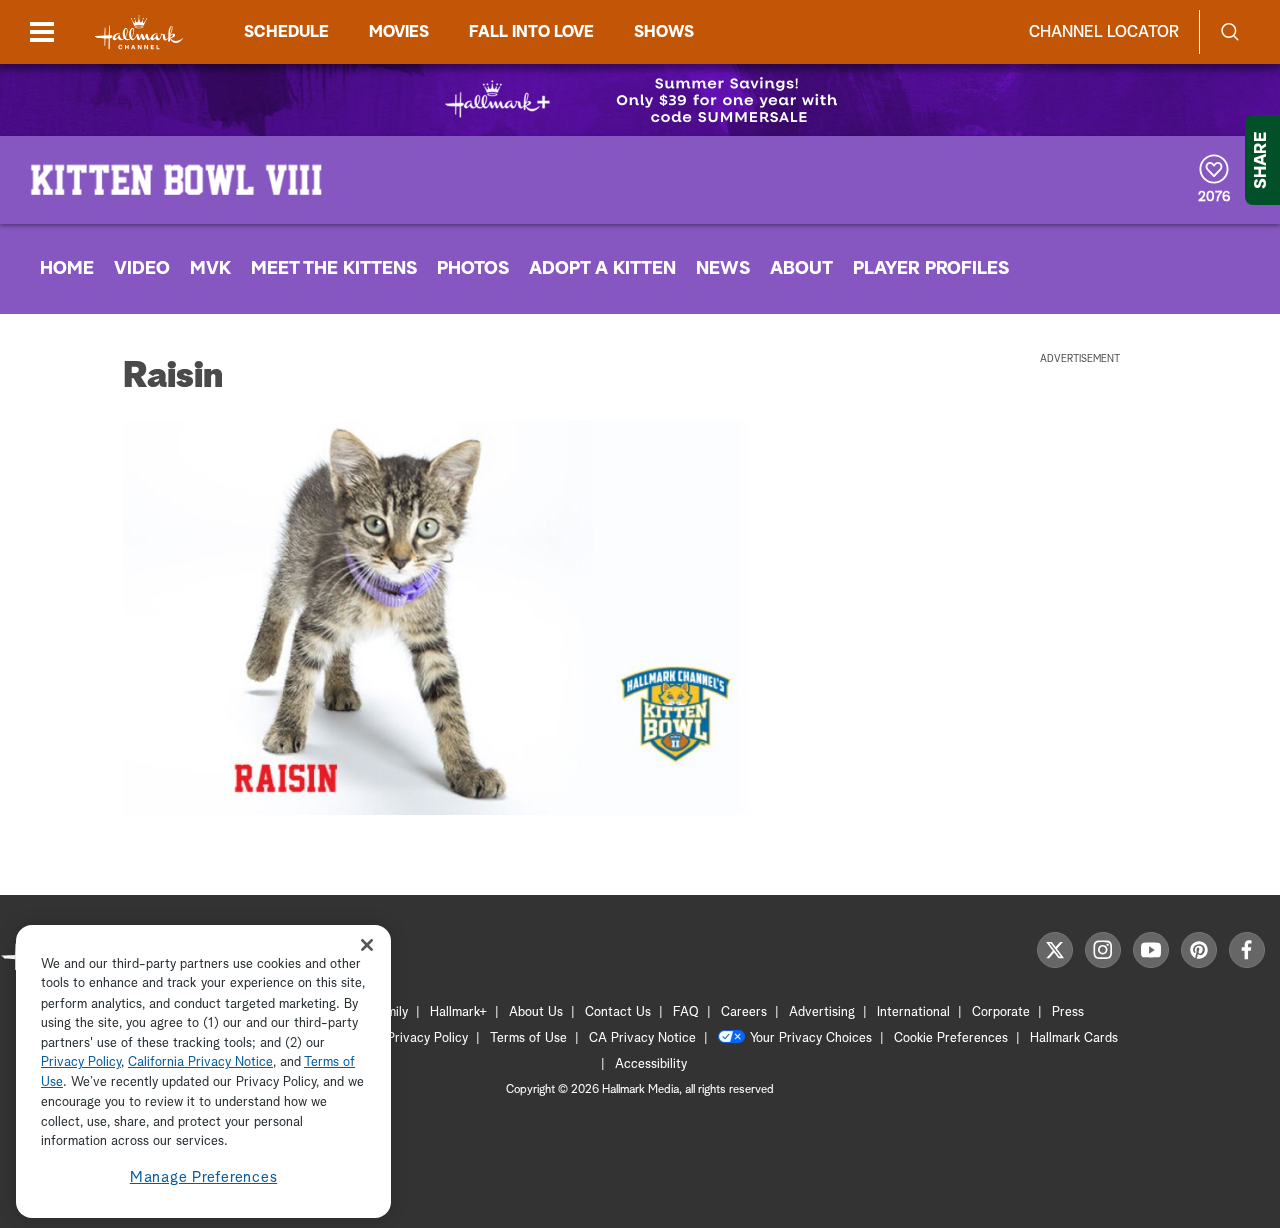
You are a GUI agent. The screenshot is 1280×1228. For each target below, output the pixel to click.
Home (67, 269)
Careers (744, 1012)
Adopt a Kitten (602, 269)
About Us (536, 1012)
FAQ (686, 1012)
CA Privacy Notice (642, 1038)
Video (142, 269)
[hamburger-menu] (42, 32)
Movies (399, 32)
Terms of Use (528, 1038)
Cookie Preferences (951, 1038)
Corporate (1001, 1012)
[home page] (139, 32)
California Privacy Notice (200, 1063)
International (913, 1012)
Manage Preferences (204, 1177)
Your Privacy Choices (811, 1038)
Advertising (822, 1012)
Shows (664, 32)
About (801, 269)
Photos (473, 269)
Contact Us (618, 1012)
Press (1068, 1012)
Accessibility (651, 1064)
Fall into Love (531, 32)
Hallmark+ (458, 1012)
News (723, 269)
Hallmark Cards (1074, 1038)
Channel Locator (1104, 32)
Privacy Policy (427, 1038)
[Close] (367, 945)
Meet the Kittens (334, 269)
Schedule (286, 32)
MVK (210, 269)
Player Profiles (931, 269)
